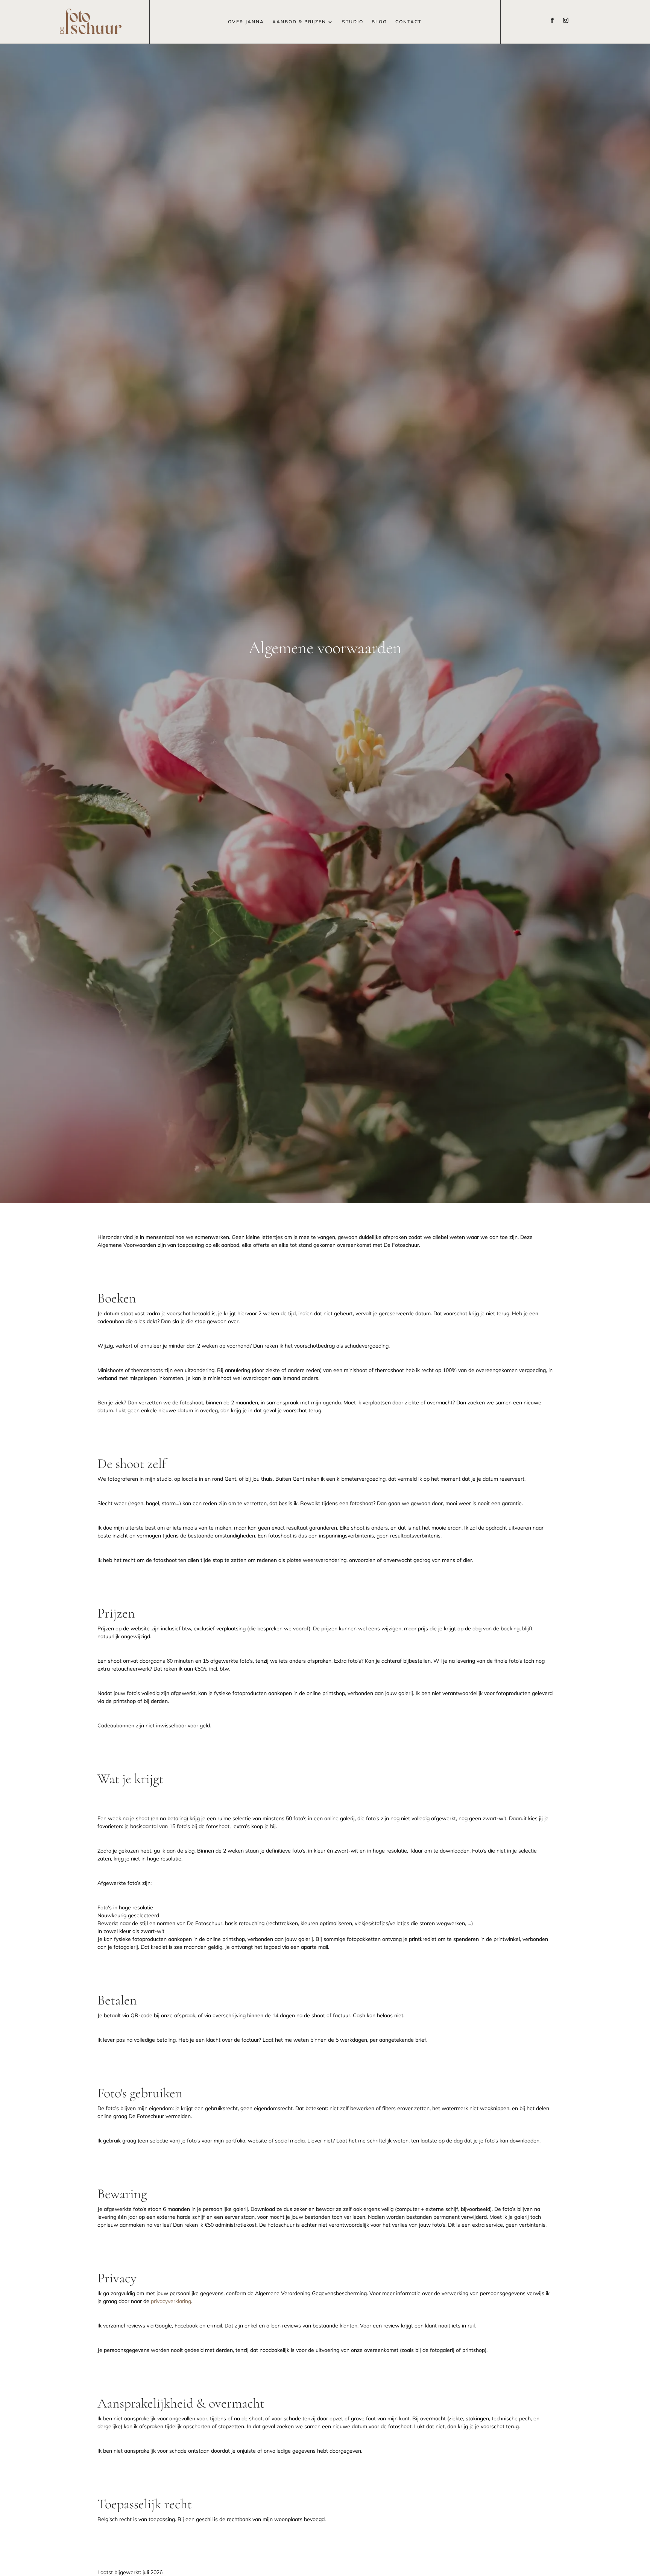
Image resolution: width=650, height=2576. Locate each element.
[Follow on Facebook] (552, 20)
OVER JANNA (246, 22)
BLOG (379, 22)
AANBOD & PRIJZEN (299, 22)
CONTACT (409, 22)
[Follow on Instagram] (566, 20)
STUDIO (353, 22)
